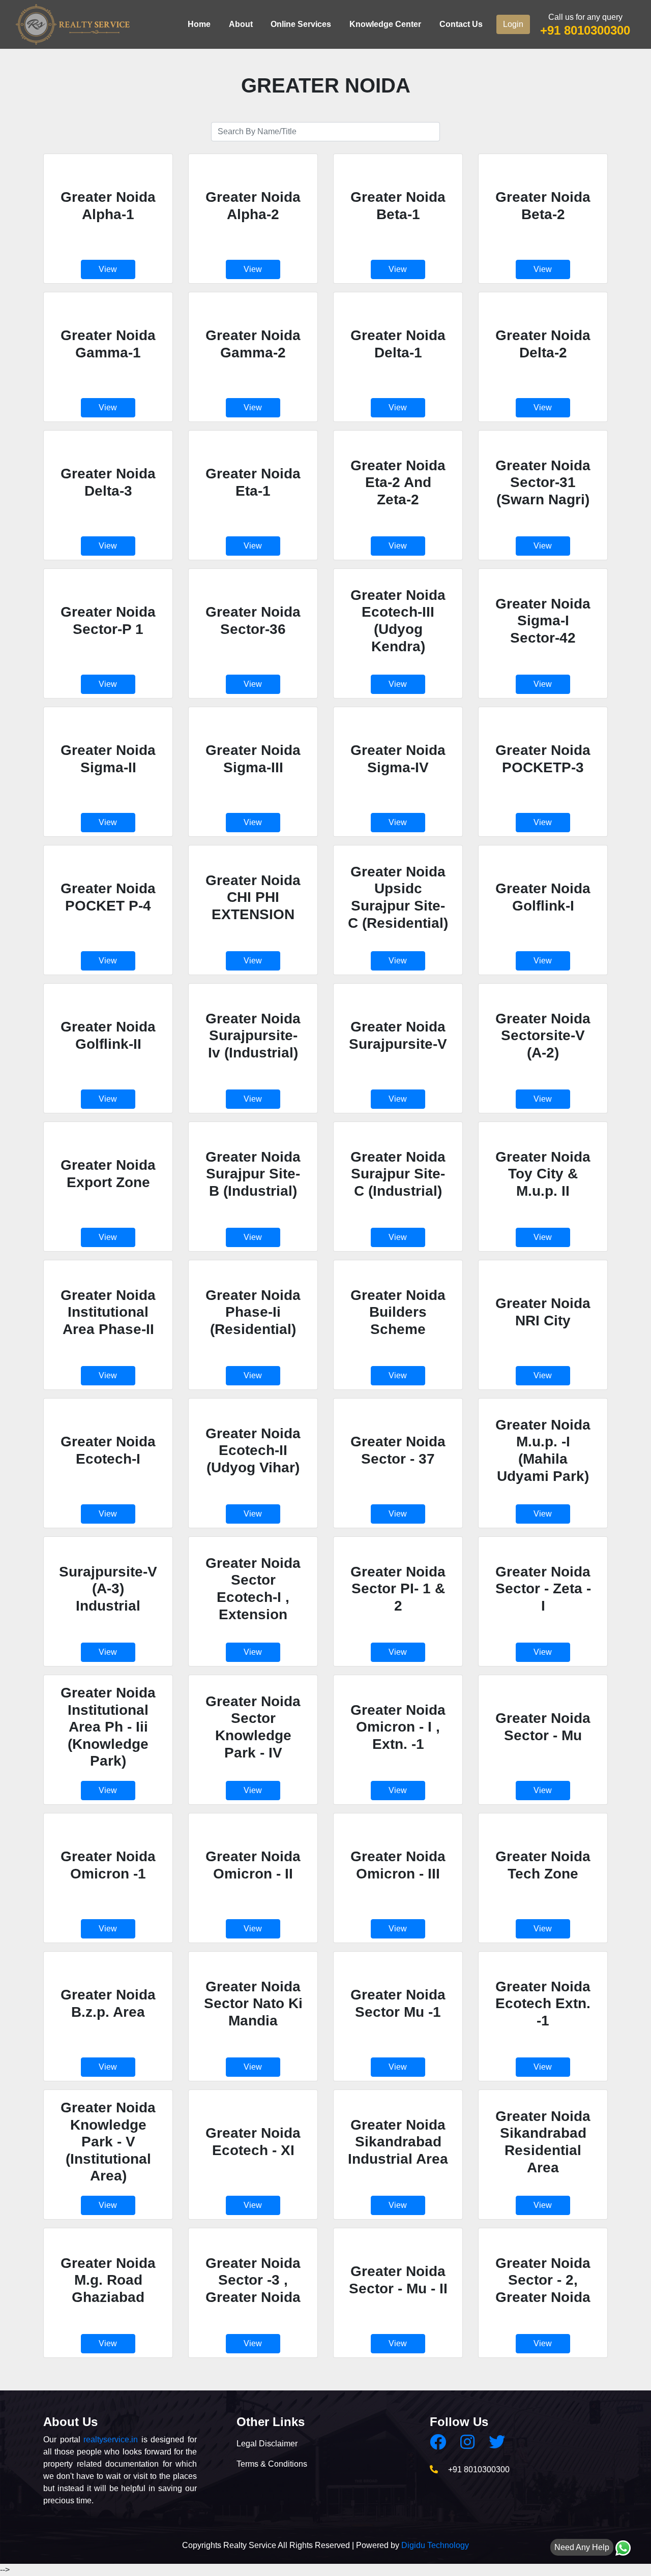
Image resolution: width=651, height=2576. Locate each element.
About (241, 24)
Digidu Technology (435, 2545)
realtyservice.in (111, 2439)
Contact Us (461, 24)
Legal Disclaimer (267, 2444)
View (108, 269)
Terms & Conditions (272, 2464)
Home (199, 24)
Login (513, 24)
